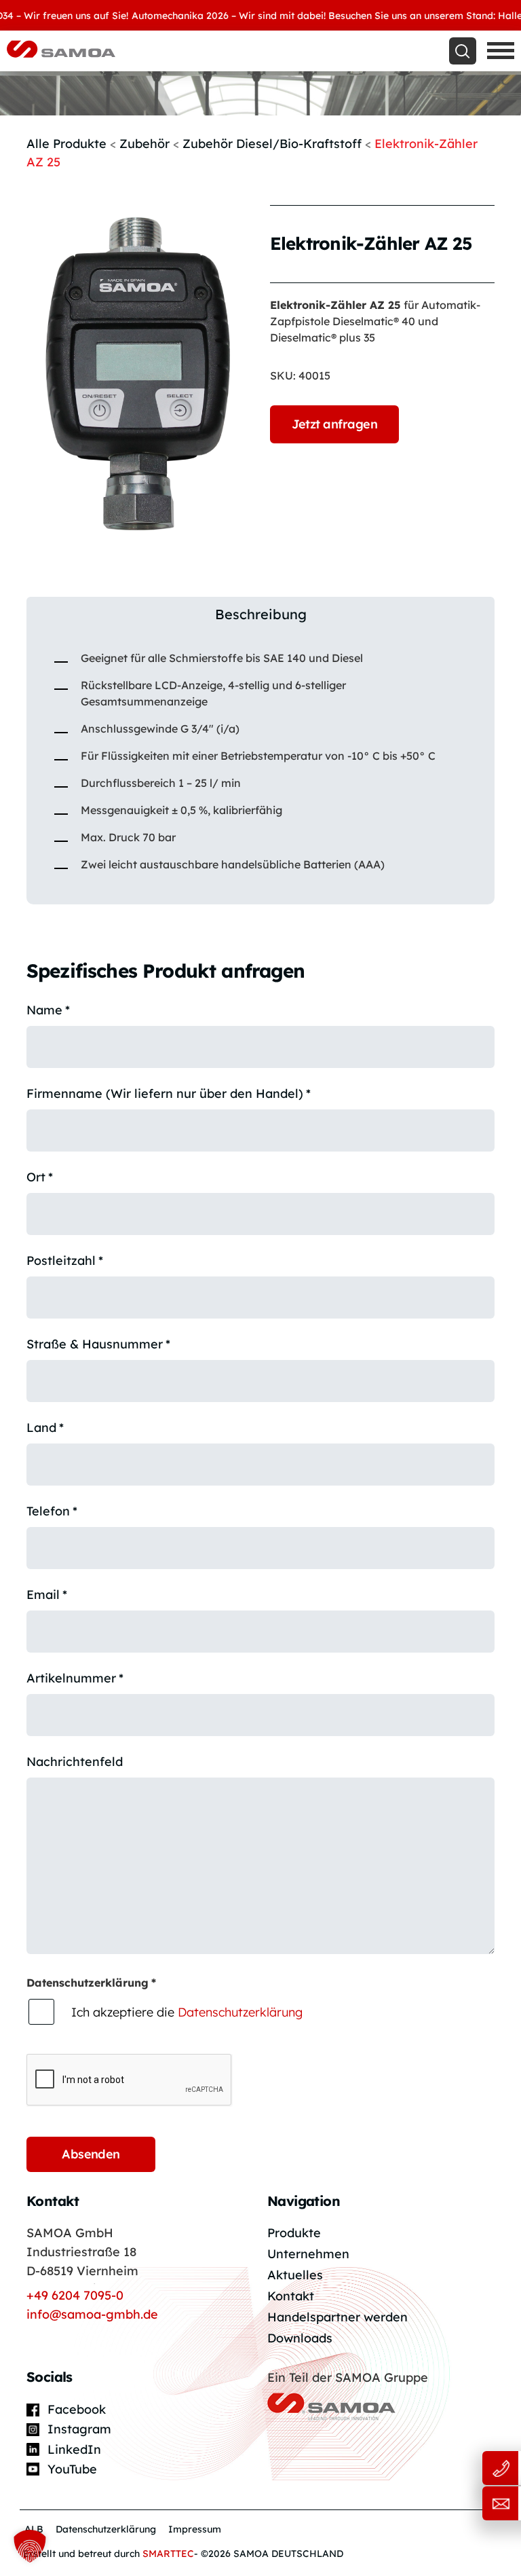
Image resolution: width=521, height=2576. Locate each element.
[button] (30, 2546)
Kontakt (291, 2296)
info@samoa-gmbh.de (92, 2314)
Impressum (195, 2529)
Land (45, 1428)
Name (48, 1010)
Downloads (300, 2338)
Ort (40, 1177)
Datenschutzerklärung (240, 2012)
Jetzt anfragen (334, 424)
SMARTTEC (168, 2554)
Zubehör (144, 144)
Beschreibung (261, 614)
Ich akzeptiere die (187, 2012)
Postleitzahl (65, 1261)
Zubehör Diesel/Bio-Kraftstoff (272, 144)
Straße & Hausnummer (98, 1344)
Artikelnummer (75, 1678)
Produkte (294, 2233)
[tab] (260, 614)
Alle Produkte (66, 144)
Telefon (52, 1511)
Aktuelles (295, 2275)
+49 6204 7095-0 (75, 2295)
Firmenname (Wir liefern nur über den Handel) (169, 1093)
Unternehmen (308, 2254)
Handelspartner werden (337, 2317)
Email (47, 1595)
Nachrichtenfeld (75, 1762)
